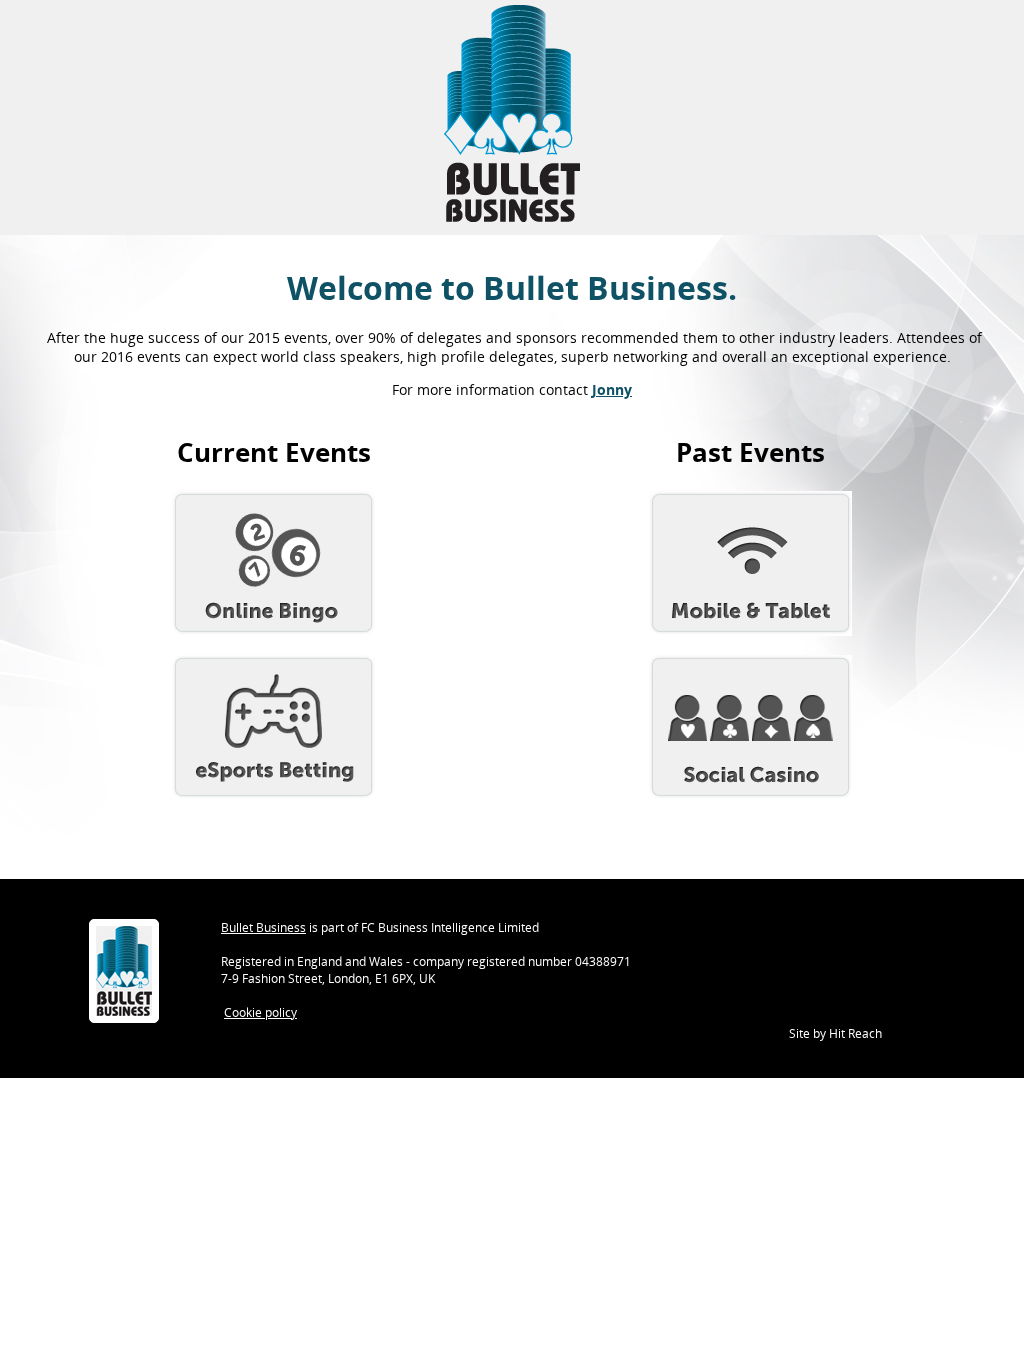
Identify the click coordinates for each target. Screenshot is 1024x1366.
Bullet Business (263, 927)
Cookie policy (260, 1012)
